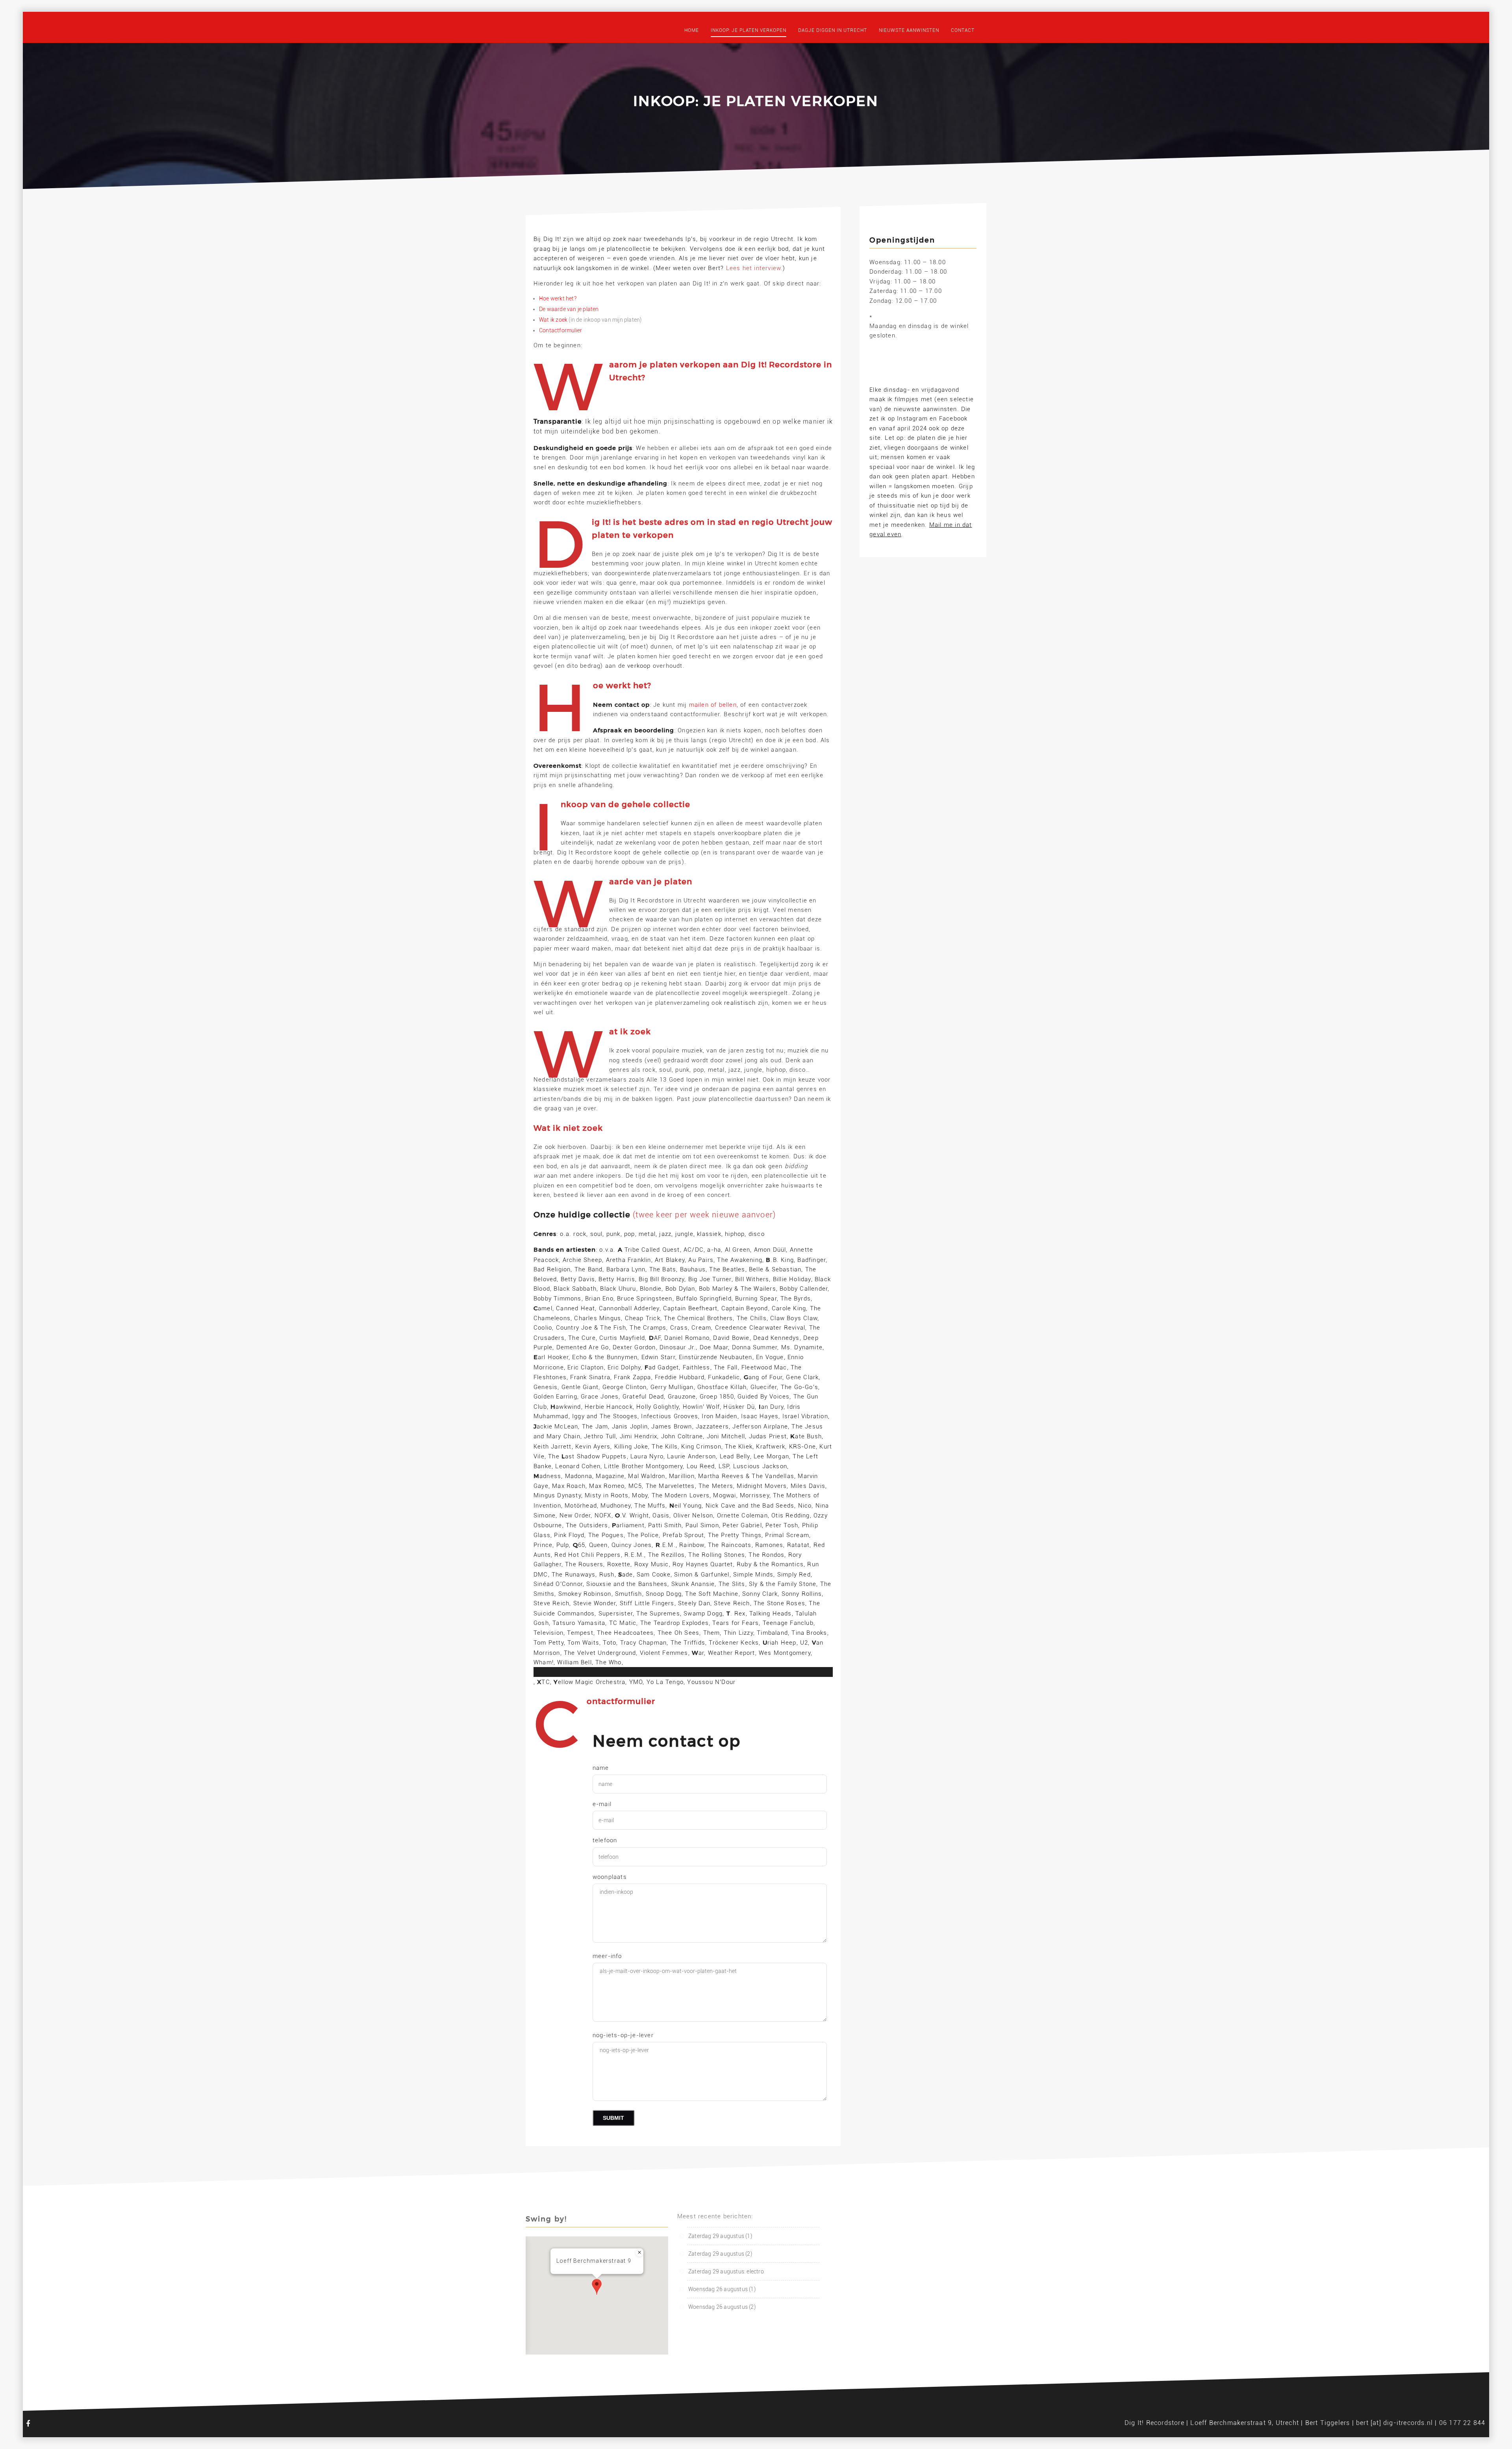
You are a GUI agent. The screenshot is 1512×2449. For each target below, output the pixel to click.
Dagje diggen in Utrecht (833, 30)
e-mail (602, 1804)
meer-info (607, 1956)
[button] (597, 2287)
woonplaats (610, 1877)
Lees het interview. (755, 268)
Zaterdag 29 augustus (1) (720, 2236)
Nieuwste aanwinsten (909, 30)
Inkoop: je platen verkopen (749, 30)
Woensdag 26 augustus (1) (722, 2289)
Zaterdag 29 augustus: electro (726, 2271)
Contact (963, 30)
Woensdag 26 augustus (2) (722, 2307)
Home (692, 30)
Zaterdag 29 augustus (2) (720, 2254)
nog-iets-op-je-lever (623, 2035)
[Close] (639, 2253)
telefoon (605, 1840)
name (601, 1768)
